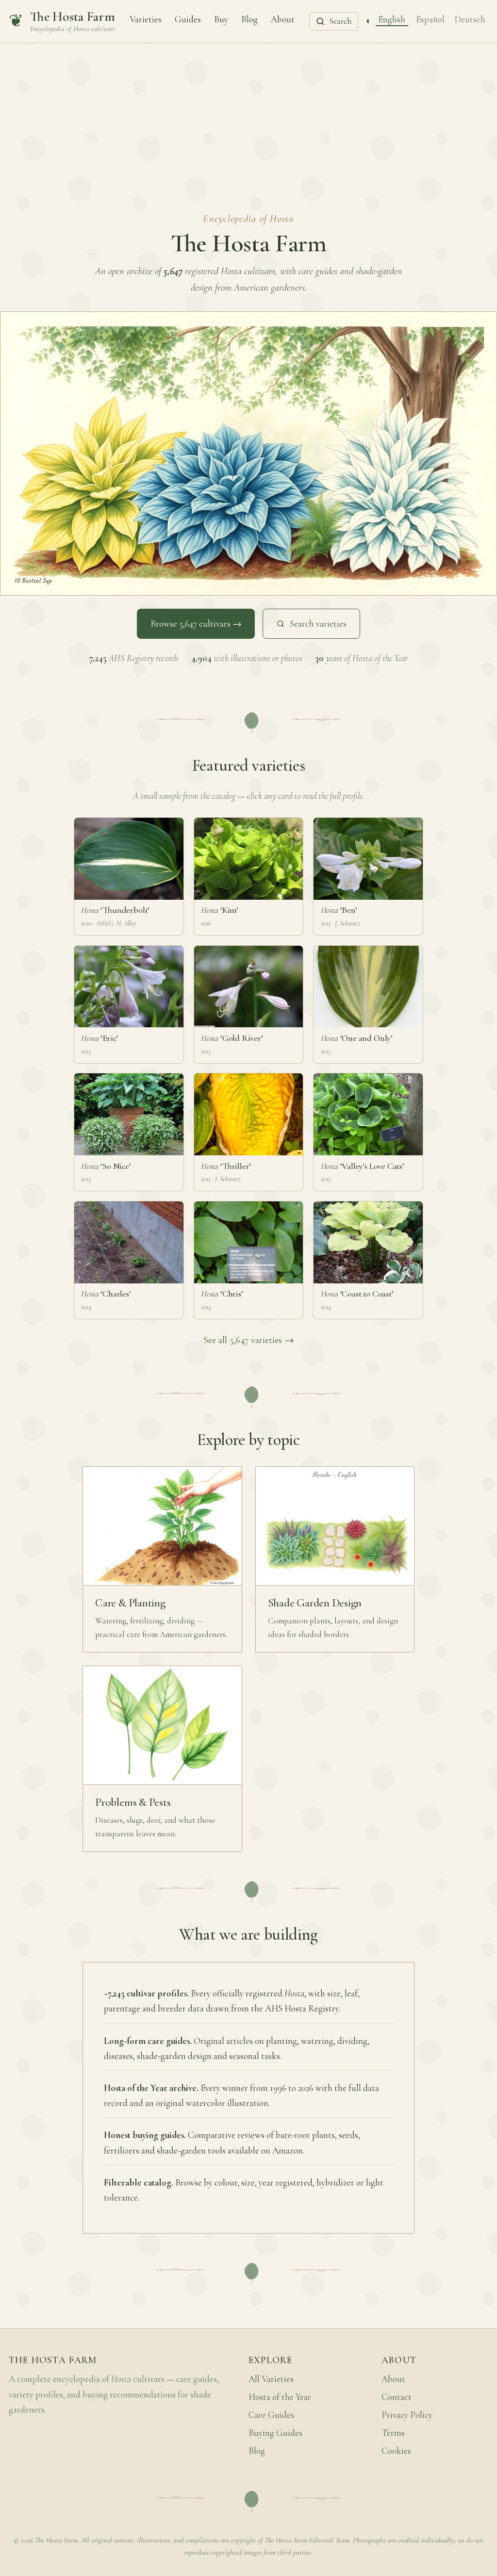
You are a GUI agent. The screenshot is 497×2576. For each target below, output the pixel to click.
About (283, 19)
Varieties (146, 19)
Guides (188, 19)
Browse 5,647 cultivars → (196, 624)
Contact (397, 2397)
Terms (393, 2433)
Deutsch (470, 19)
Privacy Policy (407, 2415)
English (392, 19)
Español (430, 19)
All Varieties (271, 2379)
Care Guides (271, 2415)
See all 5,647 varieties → (249, 1340)
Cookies (396, 2451)
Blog (249, 19)
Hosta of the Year (280, 2397)
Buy (221, 19)
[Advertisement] (248, 116)
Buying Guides (275, 2433)
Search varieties (318, 624)
